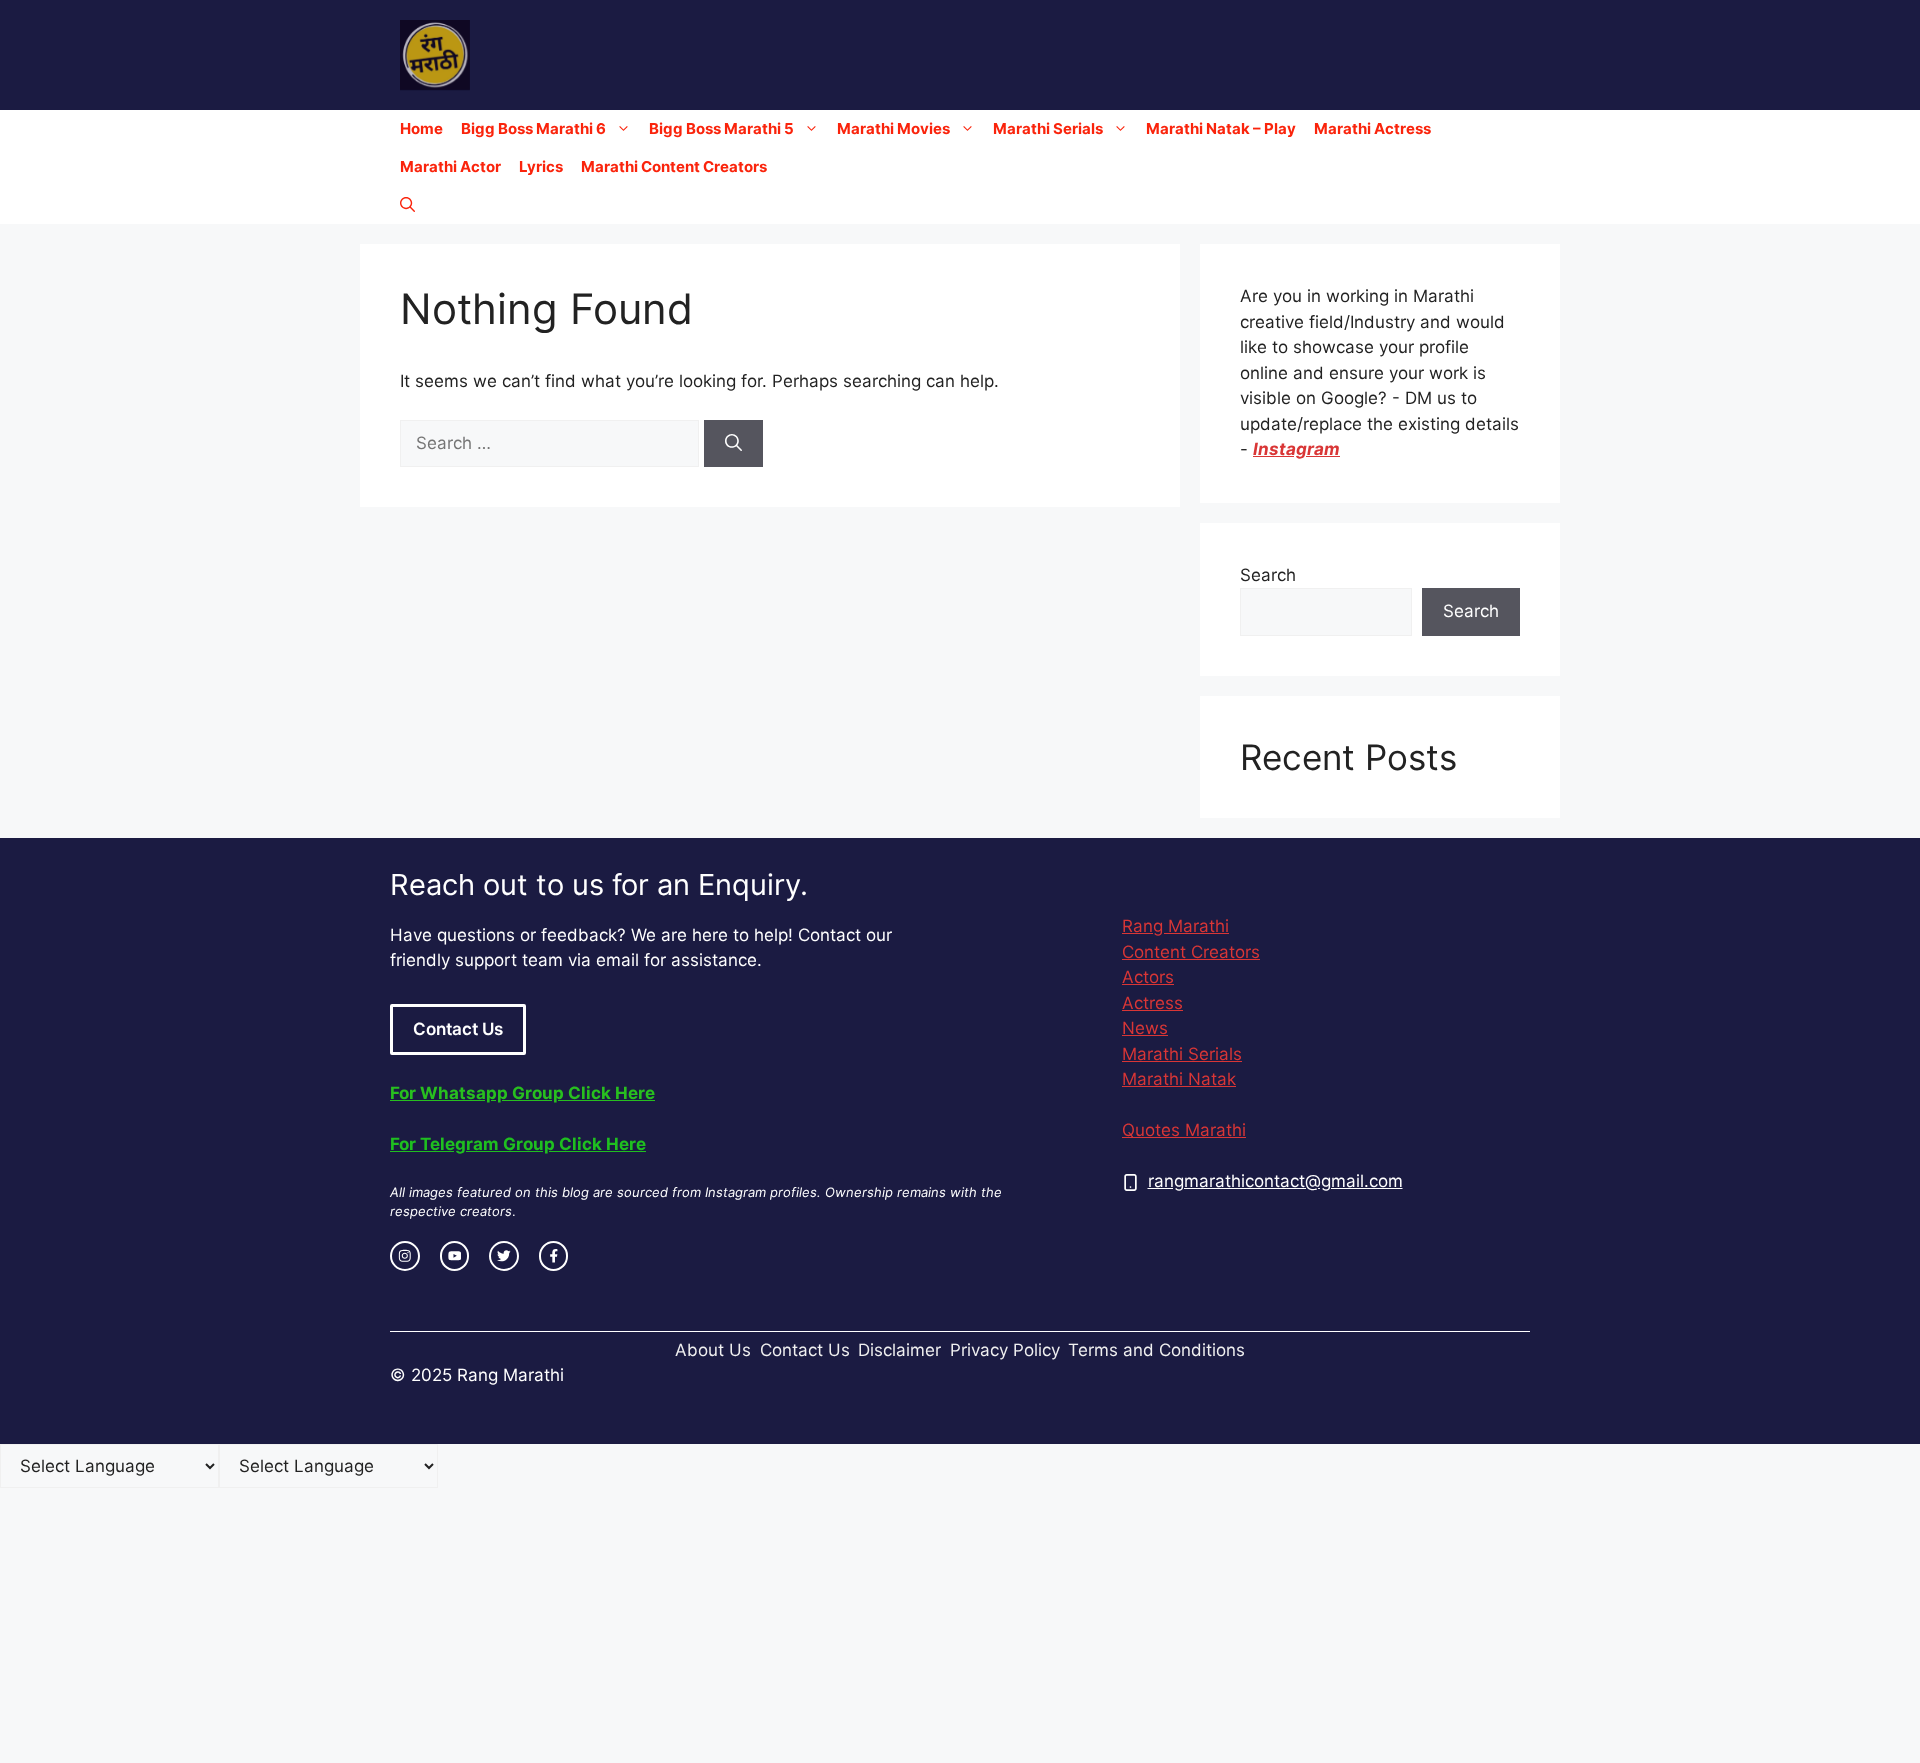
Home (421, 128)
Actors (1148, 977)
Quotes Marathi (1184, 1130)
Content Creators (1191, 952)
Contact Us (458, 1029)
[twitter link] (504, 1256)
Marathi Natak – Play (1221, 128)
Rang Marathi (1175, 926)
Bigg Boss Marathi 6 (533, 128)
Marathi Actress (1372, 128)
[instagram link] (405, 1256)
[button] (407, 205)
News (1145, 1028)
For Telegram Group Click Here (518, 1144)
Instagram (1296, 449)
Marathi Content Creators (674, 166)
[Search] (733, 444)
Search (1268, 575)
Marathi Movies (893, 128)
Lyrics (541, 166)
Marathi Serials (1048, 128)
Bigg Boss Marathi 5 (721, 128)
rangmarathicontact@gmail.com (1275, 1181)
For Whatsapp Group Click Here (522, 1093)
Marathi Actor (450, 166)
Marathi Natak (1179, 1079)
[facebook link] (554, 1256)
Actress (1152, 1003)
